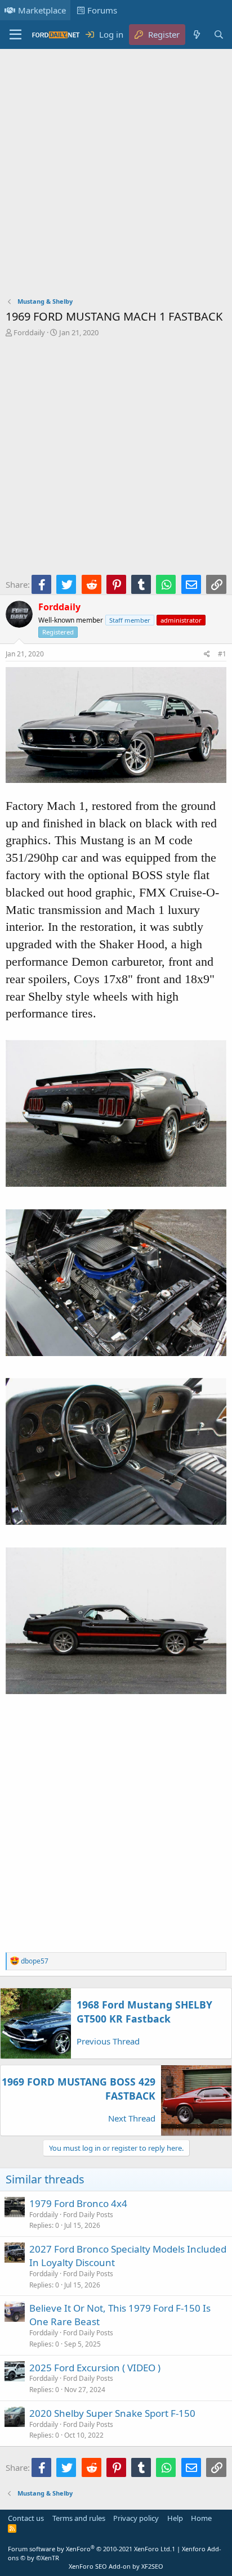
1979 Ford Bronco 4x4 (78, 2203)
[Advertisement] (116, 175)
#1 (222, 654)
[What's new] (196, 35)
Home (201, 2518)
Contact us (26, 2518)
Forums (102, 10)
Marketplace (42, 10)
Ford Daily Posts (88, 2215)
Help (175, 2518)
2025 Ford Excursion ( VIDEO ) (95, 2368)
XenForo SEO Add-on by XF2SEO (116, 2566)
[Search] (219, 35)
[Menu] (15, 35)
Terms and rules (79, 2518)
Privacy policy (136, 2518)
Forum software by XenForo (90, 2549)
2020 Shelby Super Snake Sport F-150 (112, 2413)
